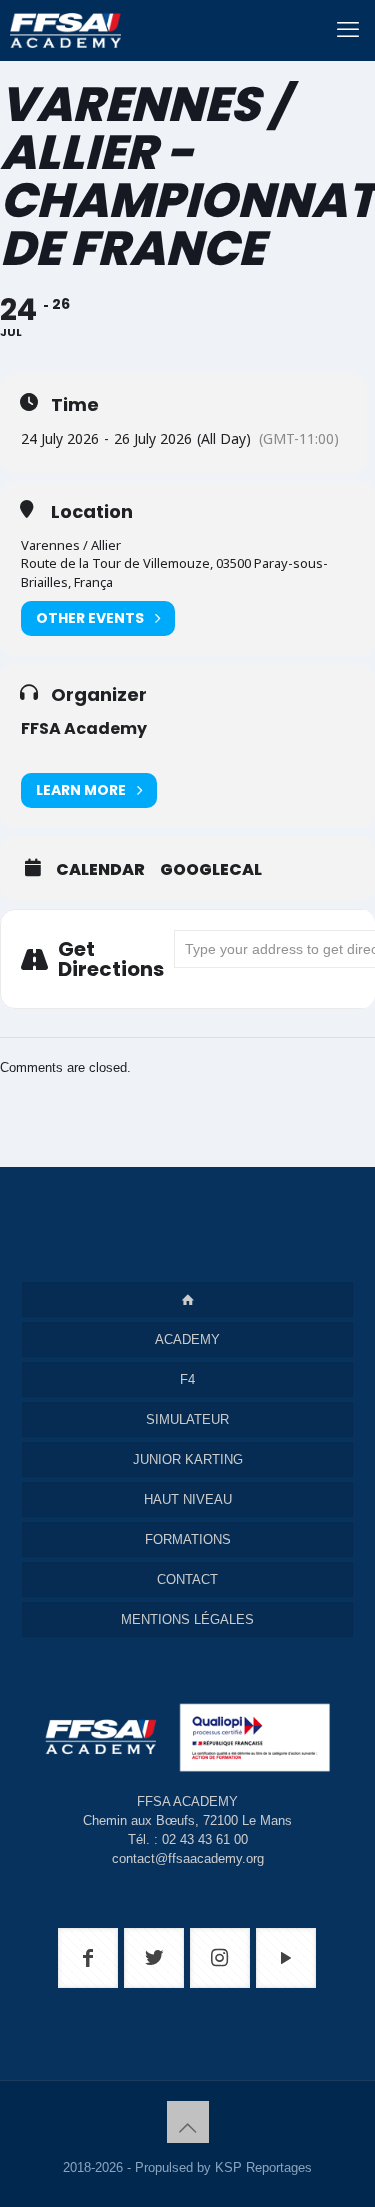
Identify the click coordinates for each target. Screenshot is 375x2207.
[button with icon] (88, 1958)
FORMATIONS (188, 1539)
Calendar (100, 870)
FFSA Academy (84, 728)
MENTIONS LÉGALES (187, 1619)
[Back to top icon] (188, 2122)
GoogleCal (211, 870)
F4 (187, 1379)
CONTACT (187, 1579)
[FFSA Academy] (60, 30)
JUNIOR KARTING (188, 1459)
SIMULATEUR (187, 1419)
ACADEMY (187, 1339)
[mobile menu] (348, 30)
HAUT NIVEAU (188, 1499)
